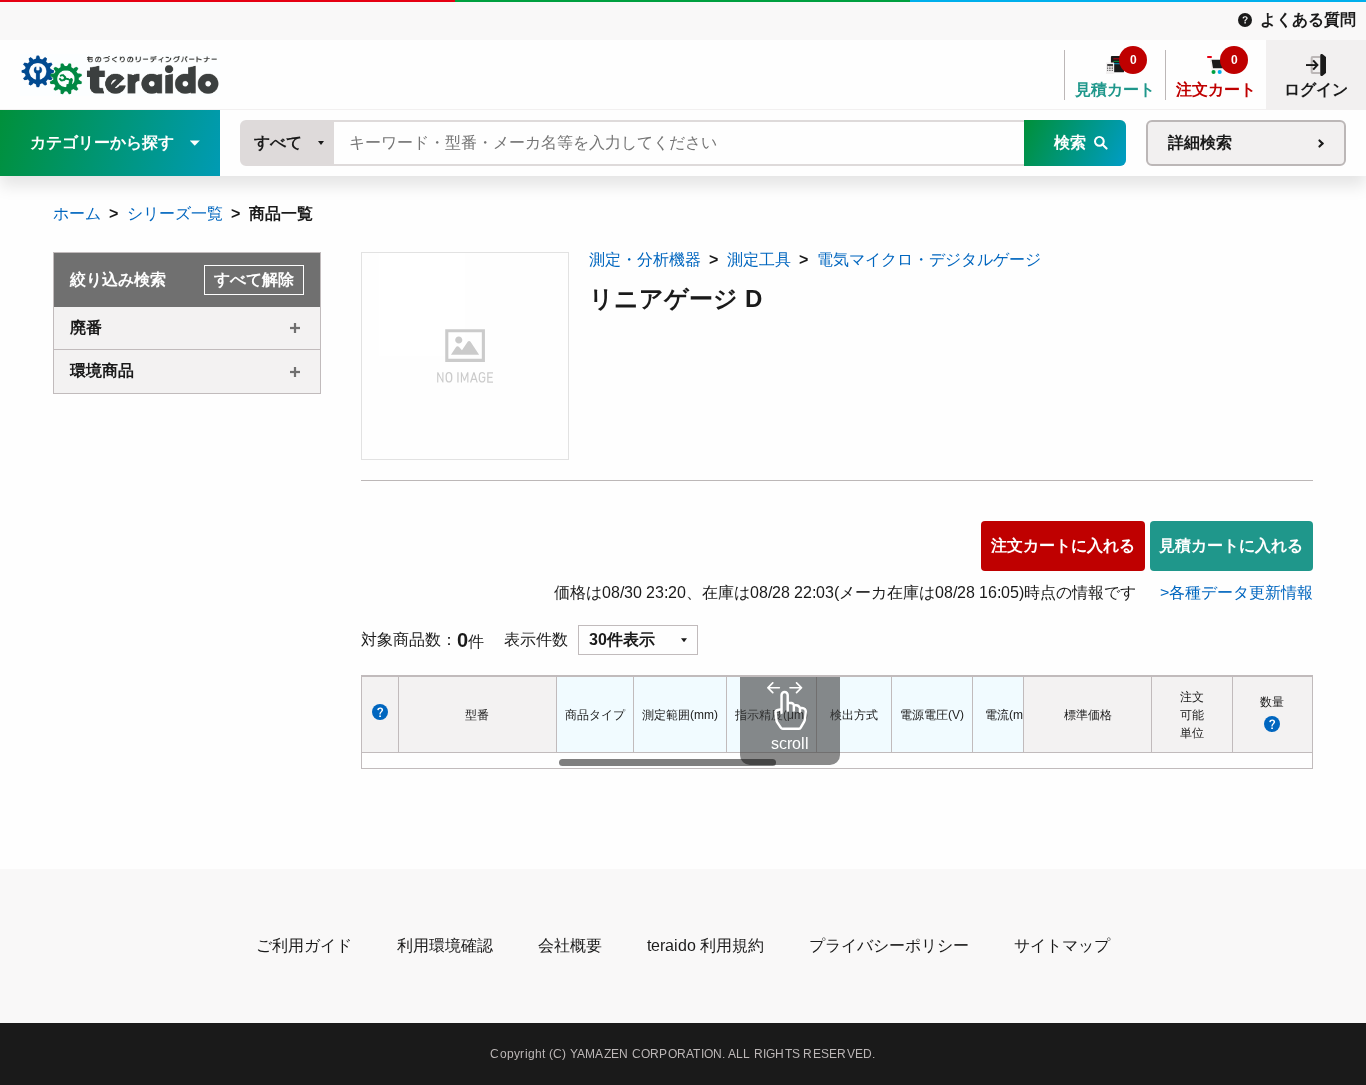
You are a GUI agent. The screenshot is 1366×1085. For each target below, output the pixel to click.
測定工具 (759, 259)
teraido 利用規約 (705, 945)
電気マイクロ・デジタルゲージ (929, 259)
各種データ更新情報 (1241, 592)
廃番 (86, 327)
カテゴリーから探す (102, 142)
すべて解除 (254, 279)
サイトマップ (1062, 945)
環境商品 (102, 370)
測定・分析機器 (645, 259)
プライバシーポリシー (889, 945)
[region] (790, 722)
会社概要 (570, 945)
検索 (1070, 142)
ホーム (77, 213)
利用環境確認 (445, 945)
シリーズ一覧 (175, 213)
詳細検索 (1200, 142)
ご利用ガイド (304, 945)
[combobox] (288, 143)
